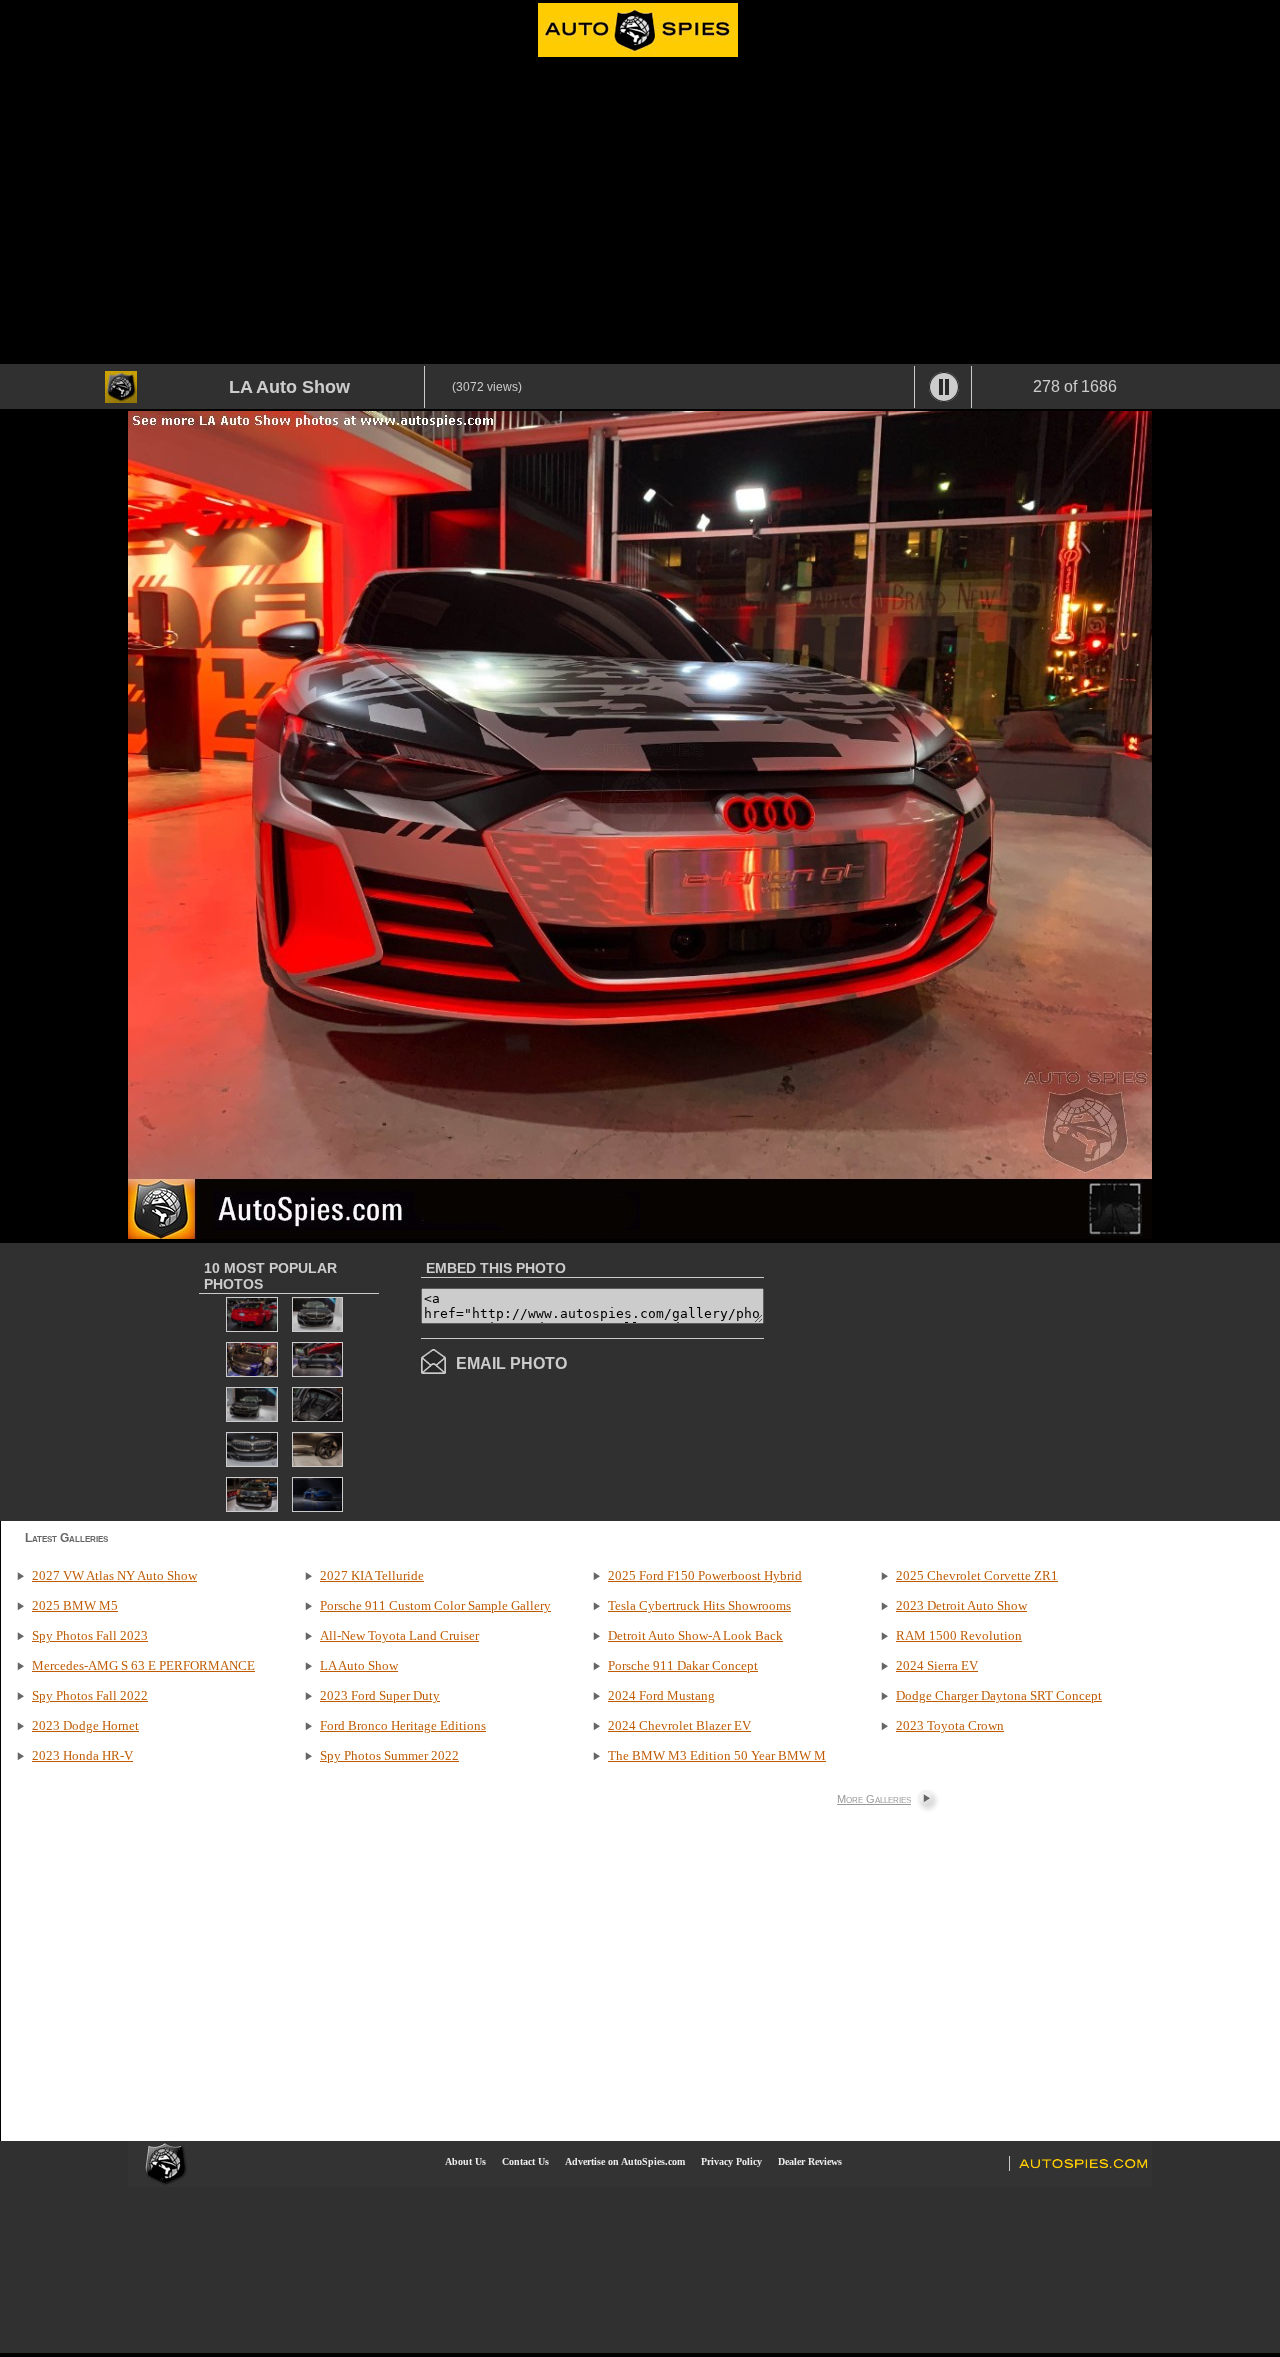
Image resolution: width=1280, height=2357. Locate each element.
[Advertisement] (640, 214)
